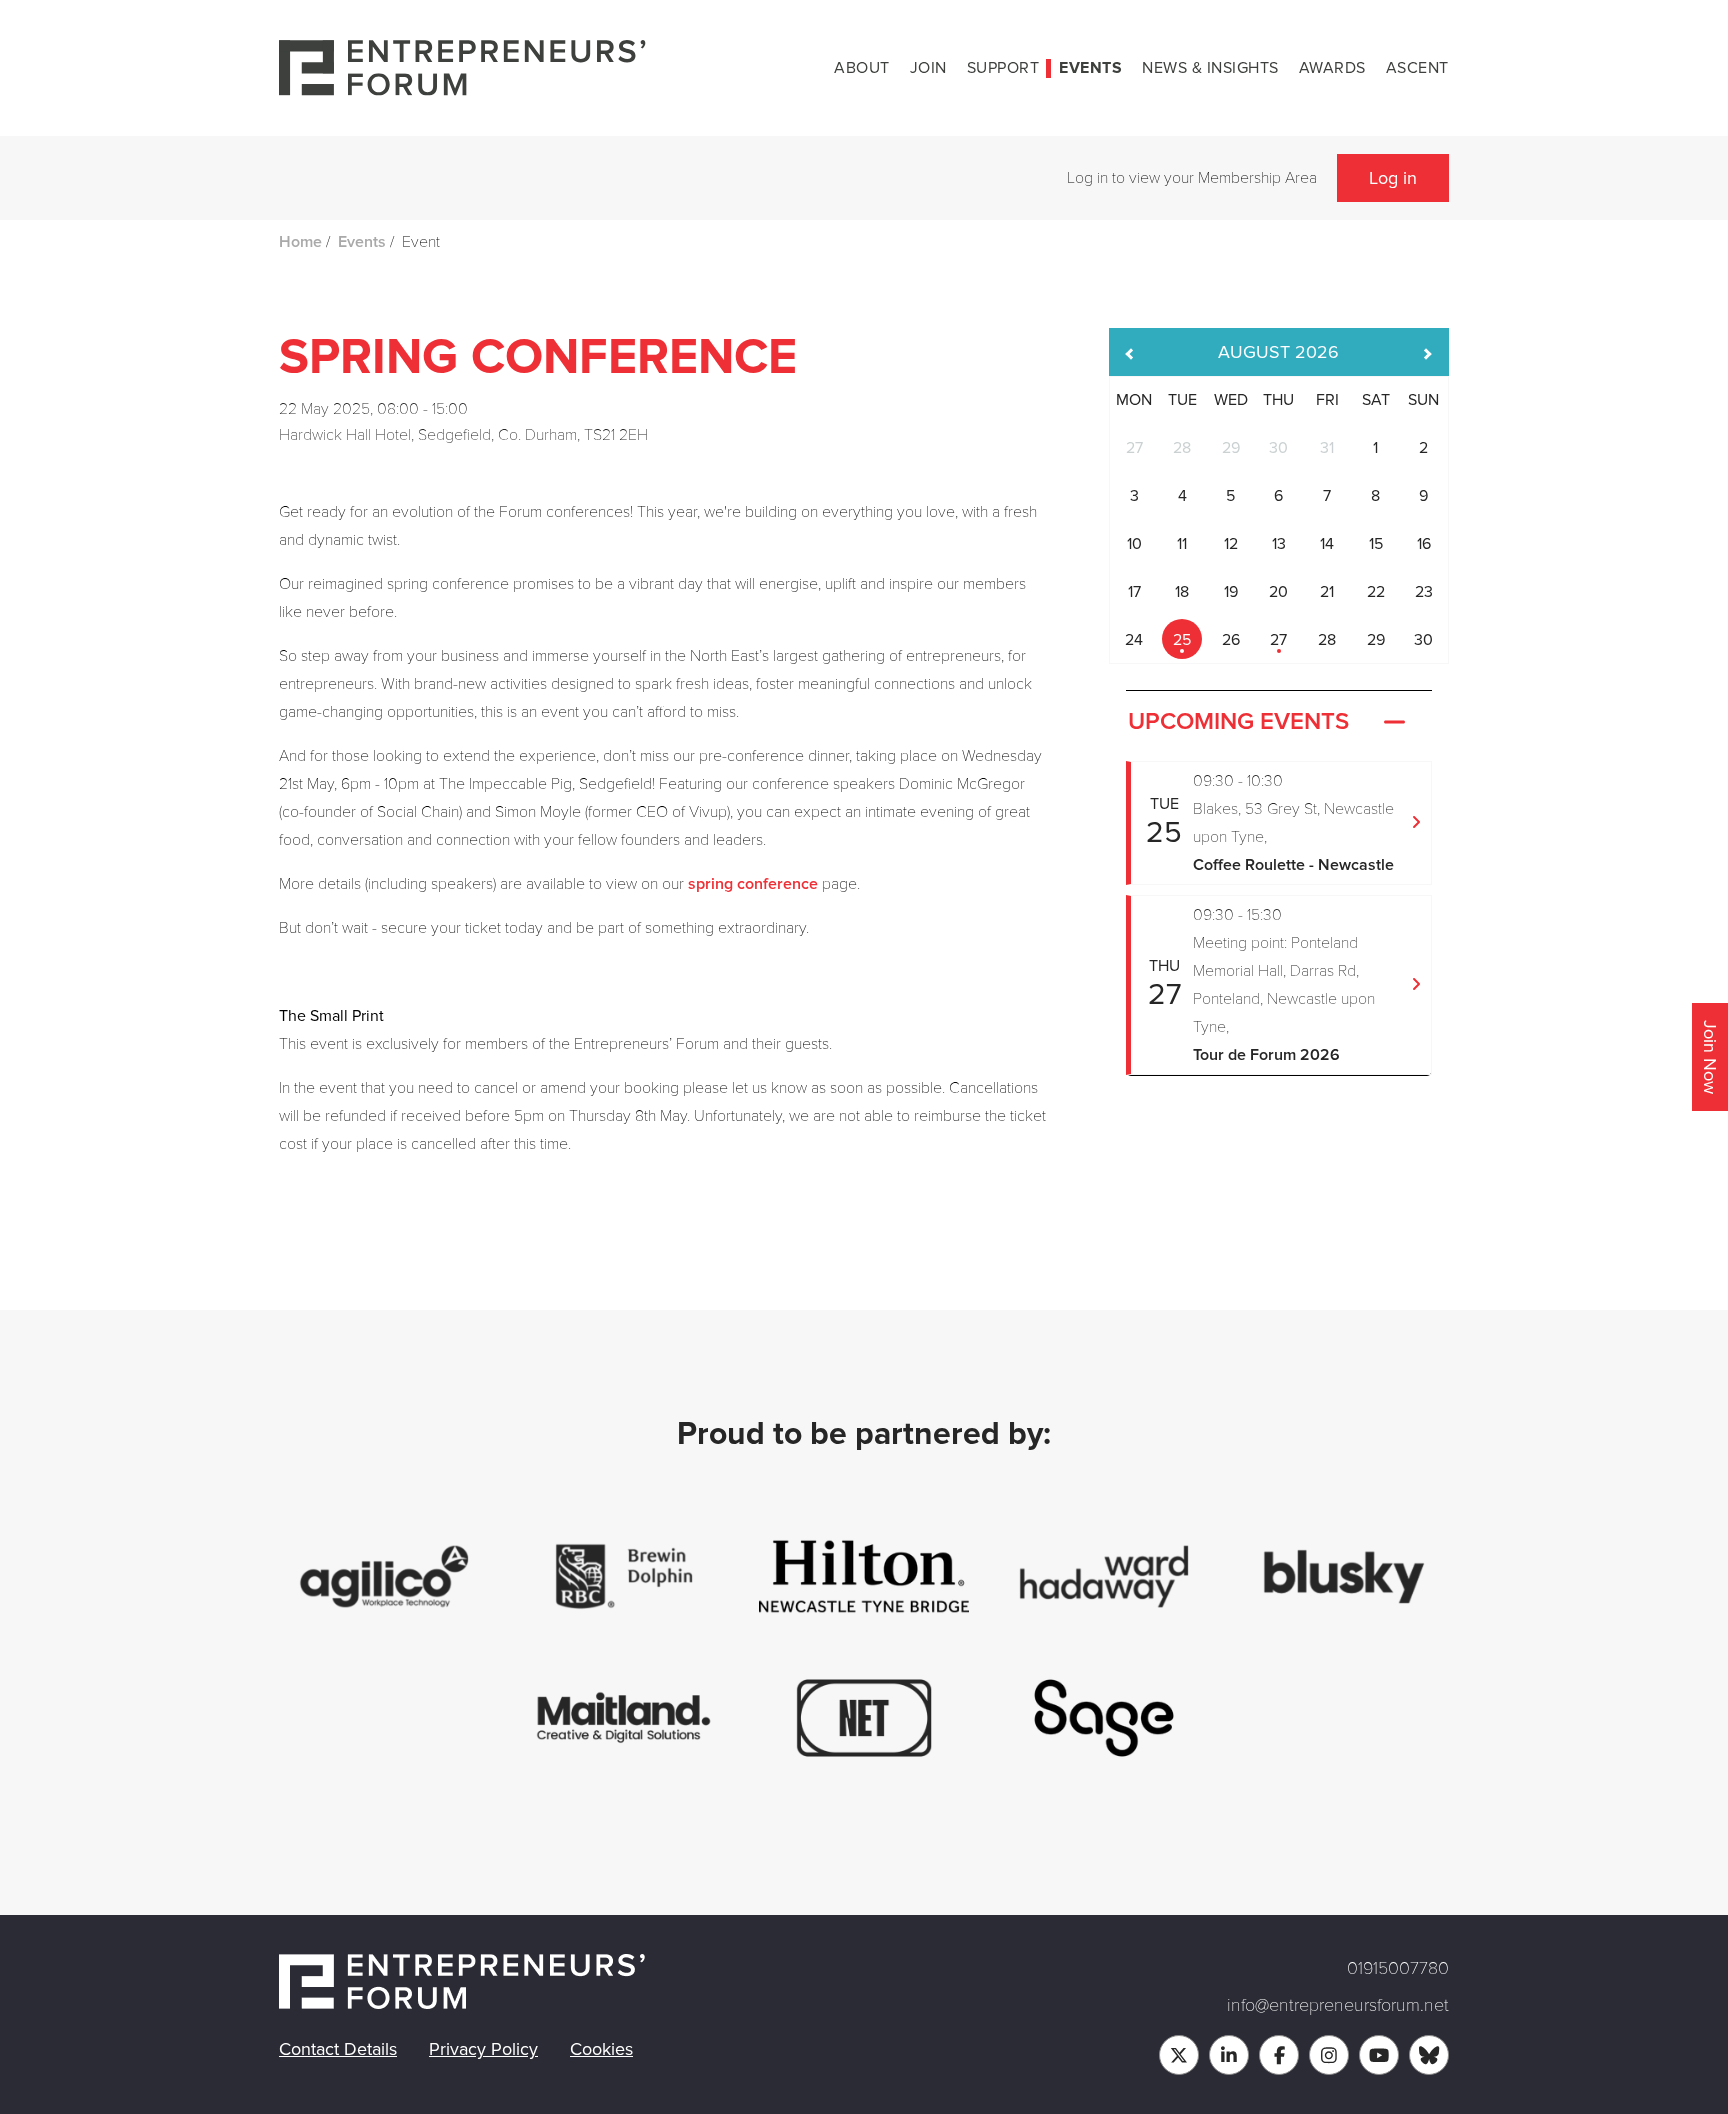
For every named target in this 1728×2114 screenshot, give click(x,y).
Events (1090, 68)
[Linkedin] (1229, 2055)
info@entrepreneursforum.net (1338, 2005)
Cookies (601, 2049)
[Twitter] (1179, 2055)
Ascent (1417, 68)
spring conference (753, 884)
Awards (1332, 68)
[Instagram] (1329, 2055)
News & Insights (1210, 68)
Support (1003, 68)
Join (928, 68)
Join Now (1710, 1057)
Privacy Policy (483, 2049)
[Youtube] (1379, 2055)
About (862, 68)
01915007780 (1398, 1968)
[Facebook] (1279, 2055)
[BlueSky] (1429, 2055)
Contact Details (338, 2049)
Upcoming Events (1238, 722)
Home (300, 242)
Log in (1393, 178)
